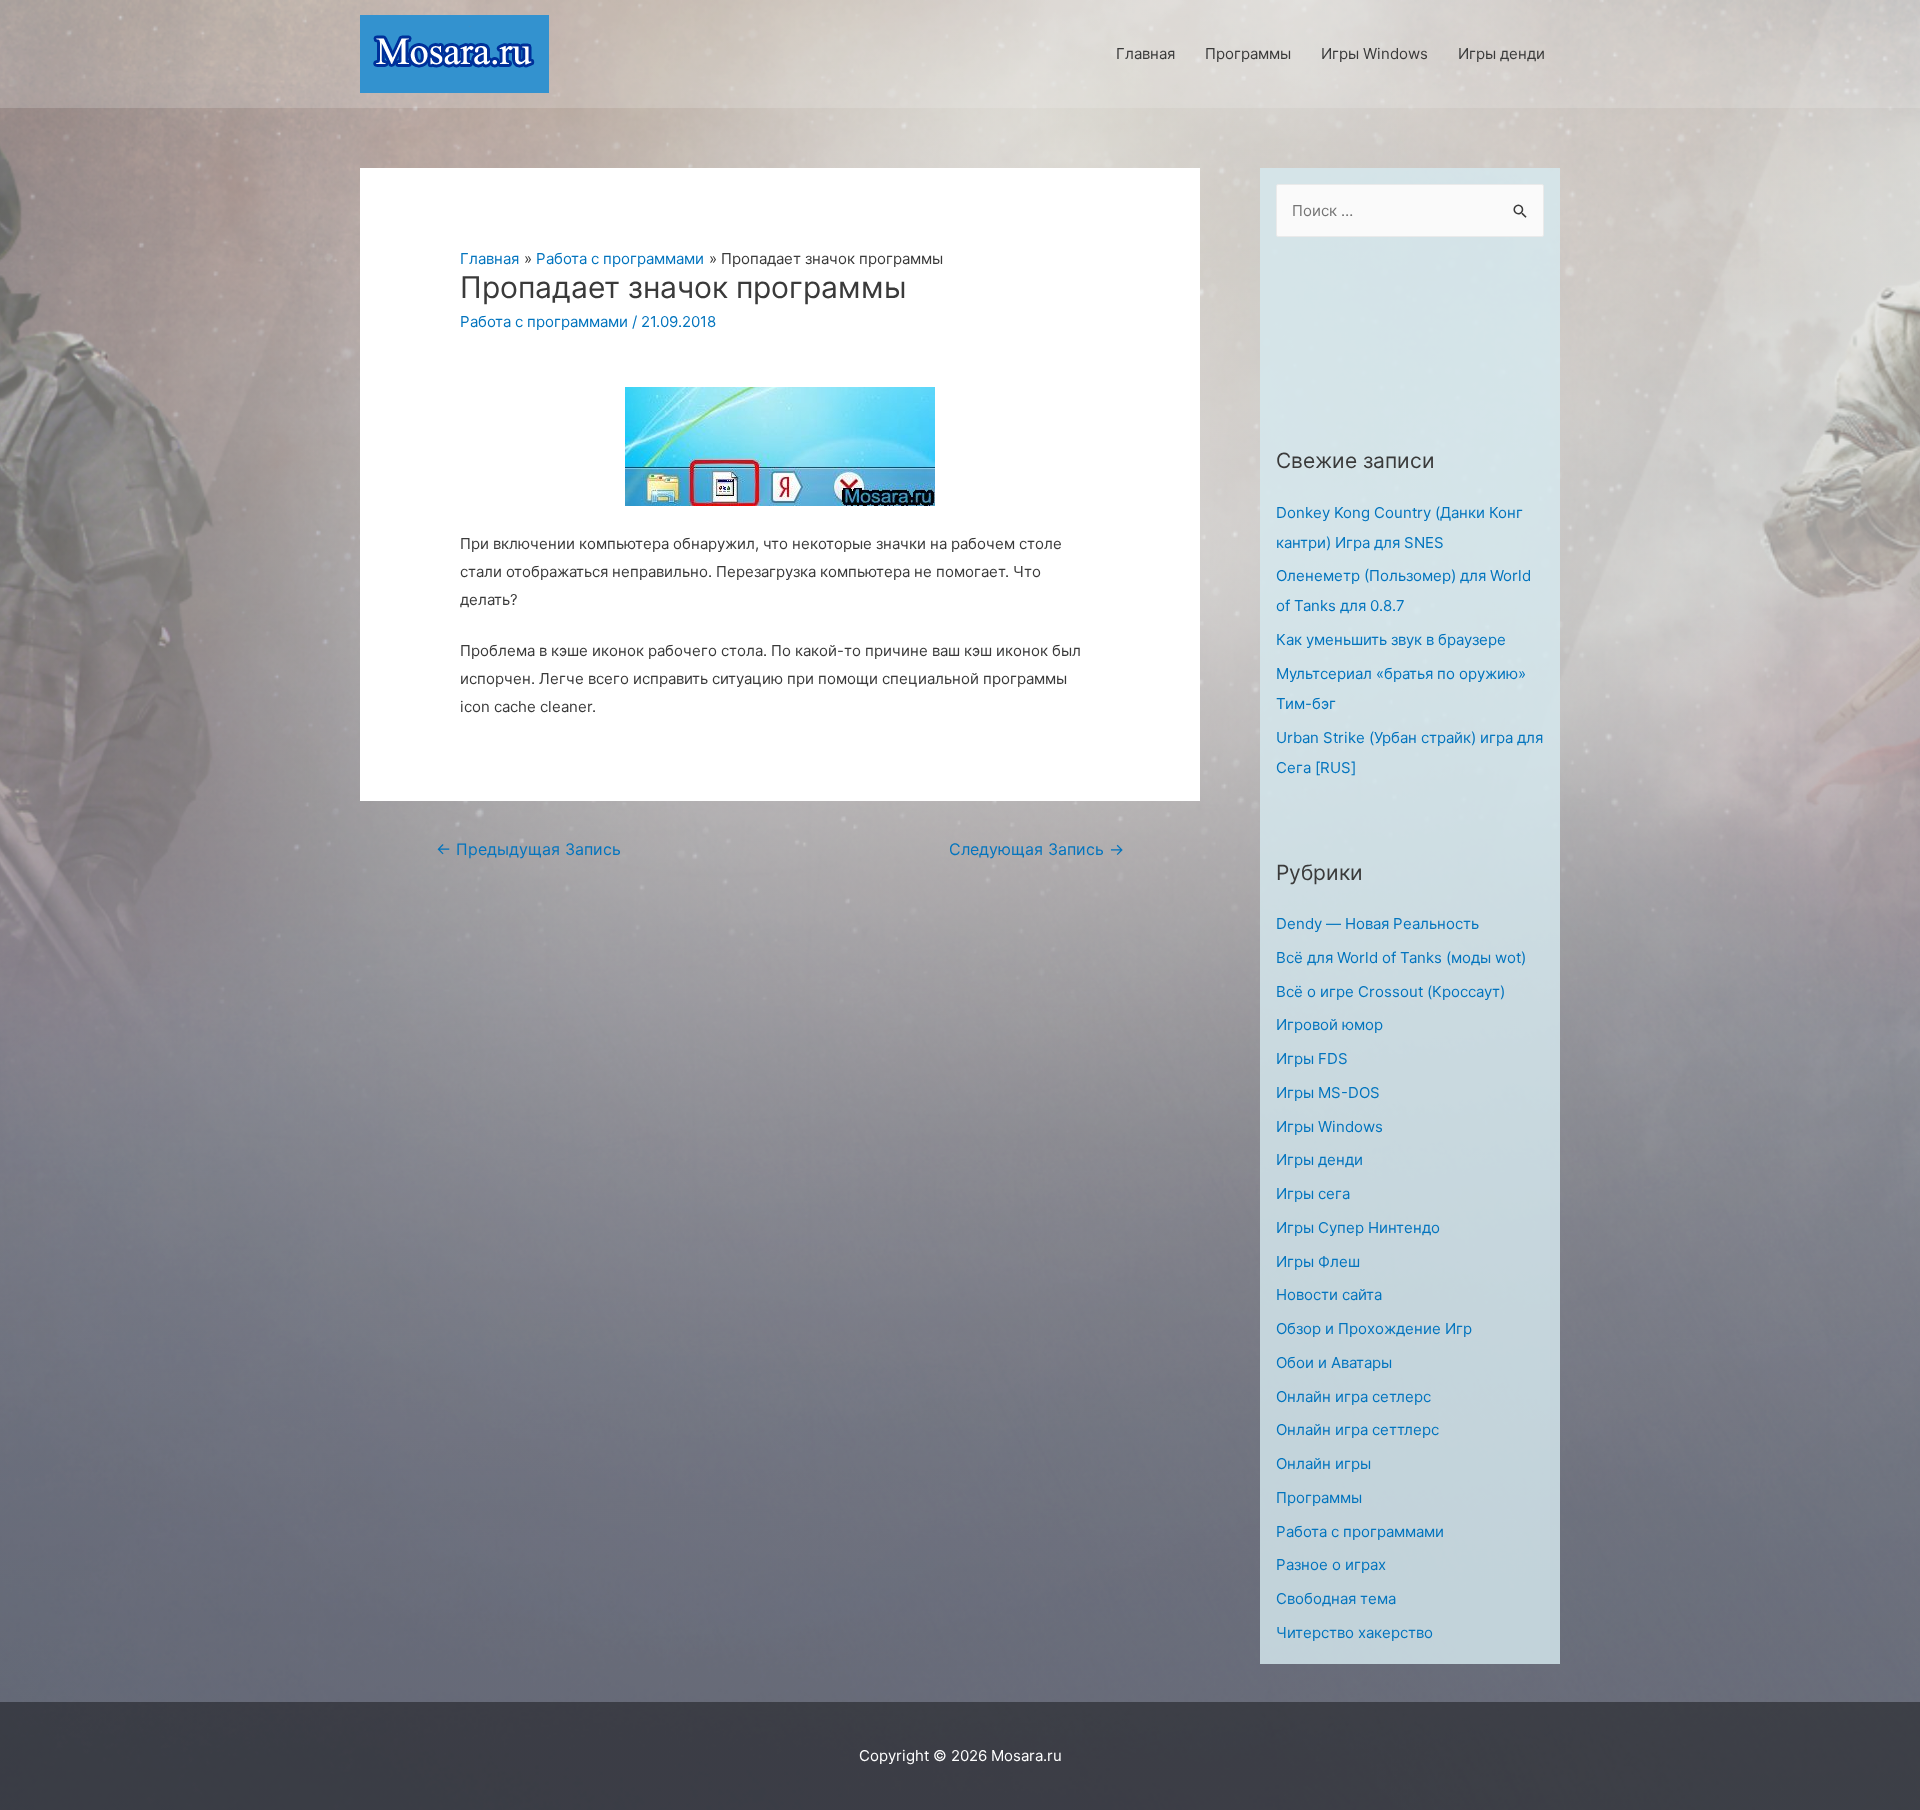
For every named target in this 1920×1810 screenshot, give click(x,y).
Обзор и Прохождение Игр (1374, 1328)
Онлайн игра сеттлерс (1357, 1429)
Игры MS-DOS (1328, 1092)
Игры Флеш (1318, 1261)
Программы (1319, 1497)
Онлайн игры (1323, 1463)
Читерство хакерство (1354, 1632)
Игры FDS (1312, 1058)
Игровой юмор (1329, 1024)
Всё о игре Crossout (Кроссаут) (1390, 991)
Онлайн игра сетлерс (1353, 1396)
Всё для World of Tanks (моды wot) (1401, 957)
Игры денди (1319, 1159)
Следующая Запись (1036, 849)
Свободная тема (1336, 1598)
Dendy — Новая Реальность (1377, 923)
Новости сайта (1329, 1294)
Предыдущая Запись (528, 849)
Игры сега (1313, 1193)
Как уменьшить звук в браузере (1391, 639)
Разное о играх (1331, 1564)
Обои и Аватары (1334, 1362)
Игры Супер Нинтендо (1358, 1227)
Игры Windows (1329, 1126)
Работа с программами (544, 321)
